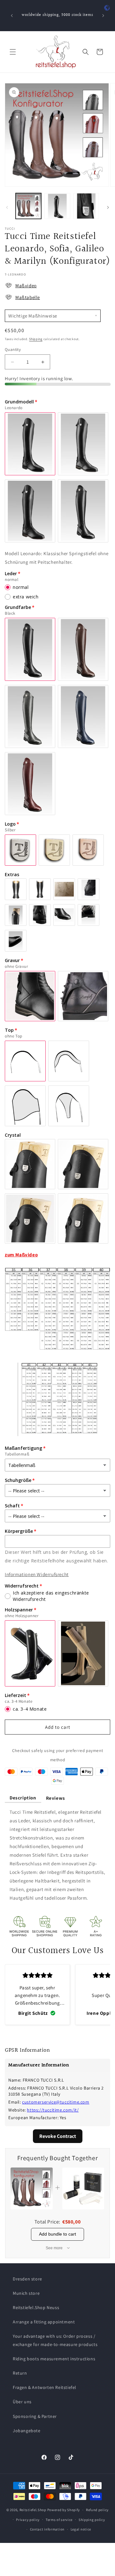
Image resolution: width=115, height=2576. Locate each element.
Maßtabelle (28, 297)
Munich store (26, 2293)
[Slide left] (7, 207)
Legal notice (81, 2529)
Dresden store (27, 2279)
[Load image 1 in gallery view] (28, 206)
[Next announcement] (103, 16)
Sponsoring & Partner (35, 2416)
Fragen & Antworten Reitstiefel (45, 2387)
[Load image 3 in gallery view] (86, 206)
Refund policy (97, 2510)
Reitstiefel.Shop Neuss (36, 2307)
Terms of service (59, 2520)
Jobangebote (27, 2431)
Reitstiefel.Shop (33, 2510)
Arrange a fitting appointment (44, 2322)
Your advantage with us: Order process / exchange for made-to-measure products (55, 2340)
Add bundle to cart (57, 2234)
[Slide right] (108, 207)
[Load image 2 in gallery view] (57, 206)
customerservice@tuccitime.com (56, 2102)
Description (23, 1798)
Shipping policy (92, 2520)
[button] (13, 52)
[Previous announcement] (12, 16)
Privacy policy (28, 2520)
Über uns (22, 2402)
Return (20, 2373)
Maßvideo (26, 286)
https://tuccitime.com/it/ (53, 2110)
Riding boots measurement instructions (54, 2359)
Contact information (47, 2529)
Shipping (36, 339)
